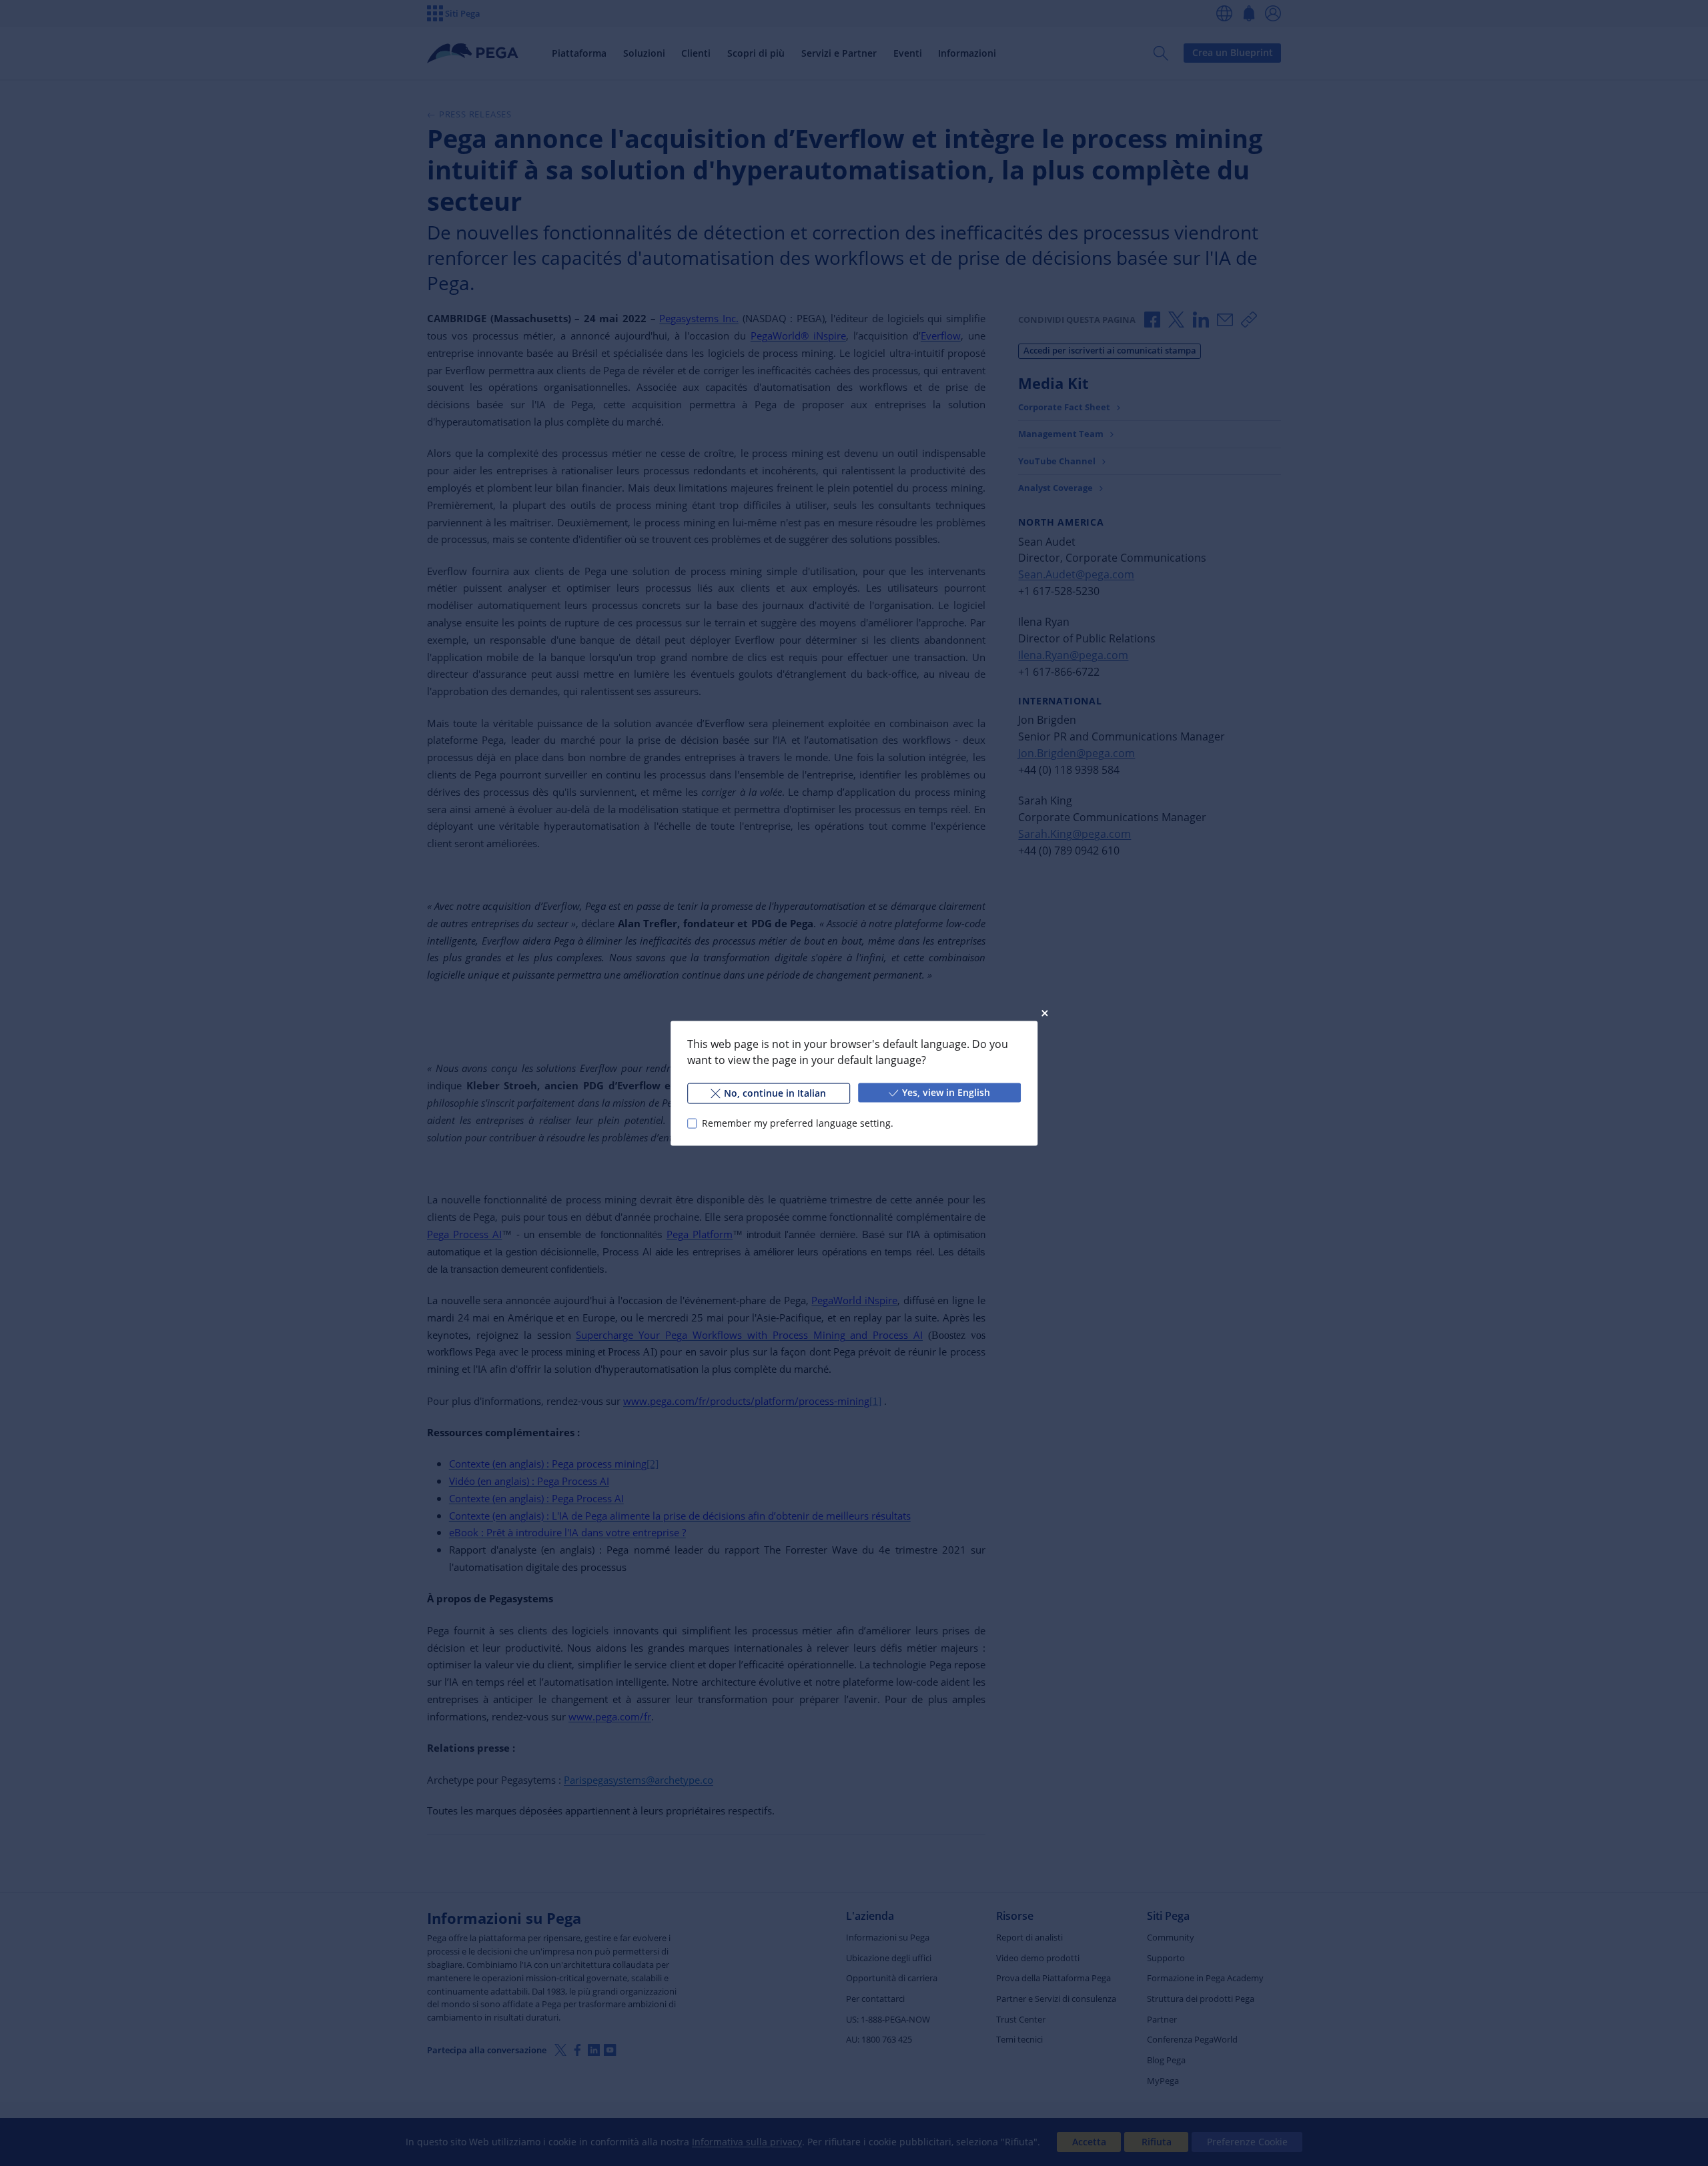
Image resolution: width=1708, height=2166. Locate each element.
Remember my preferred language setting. (798, 1123)
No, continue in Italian (775, 1092)
